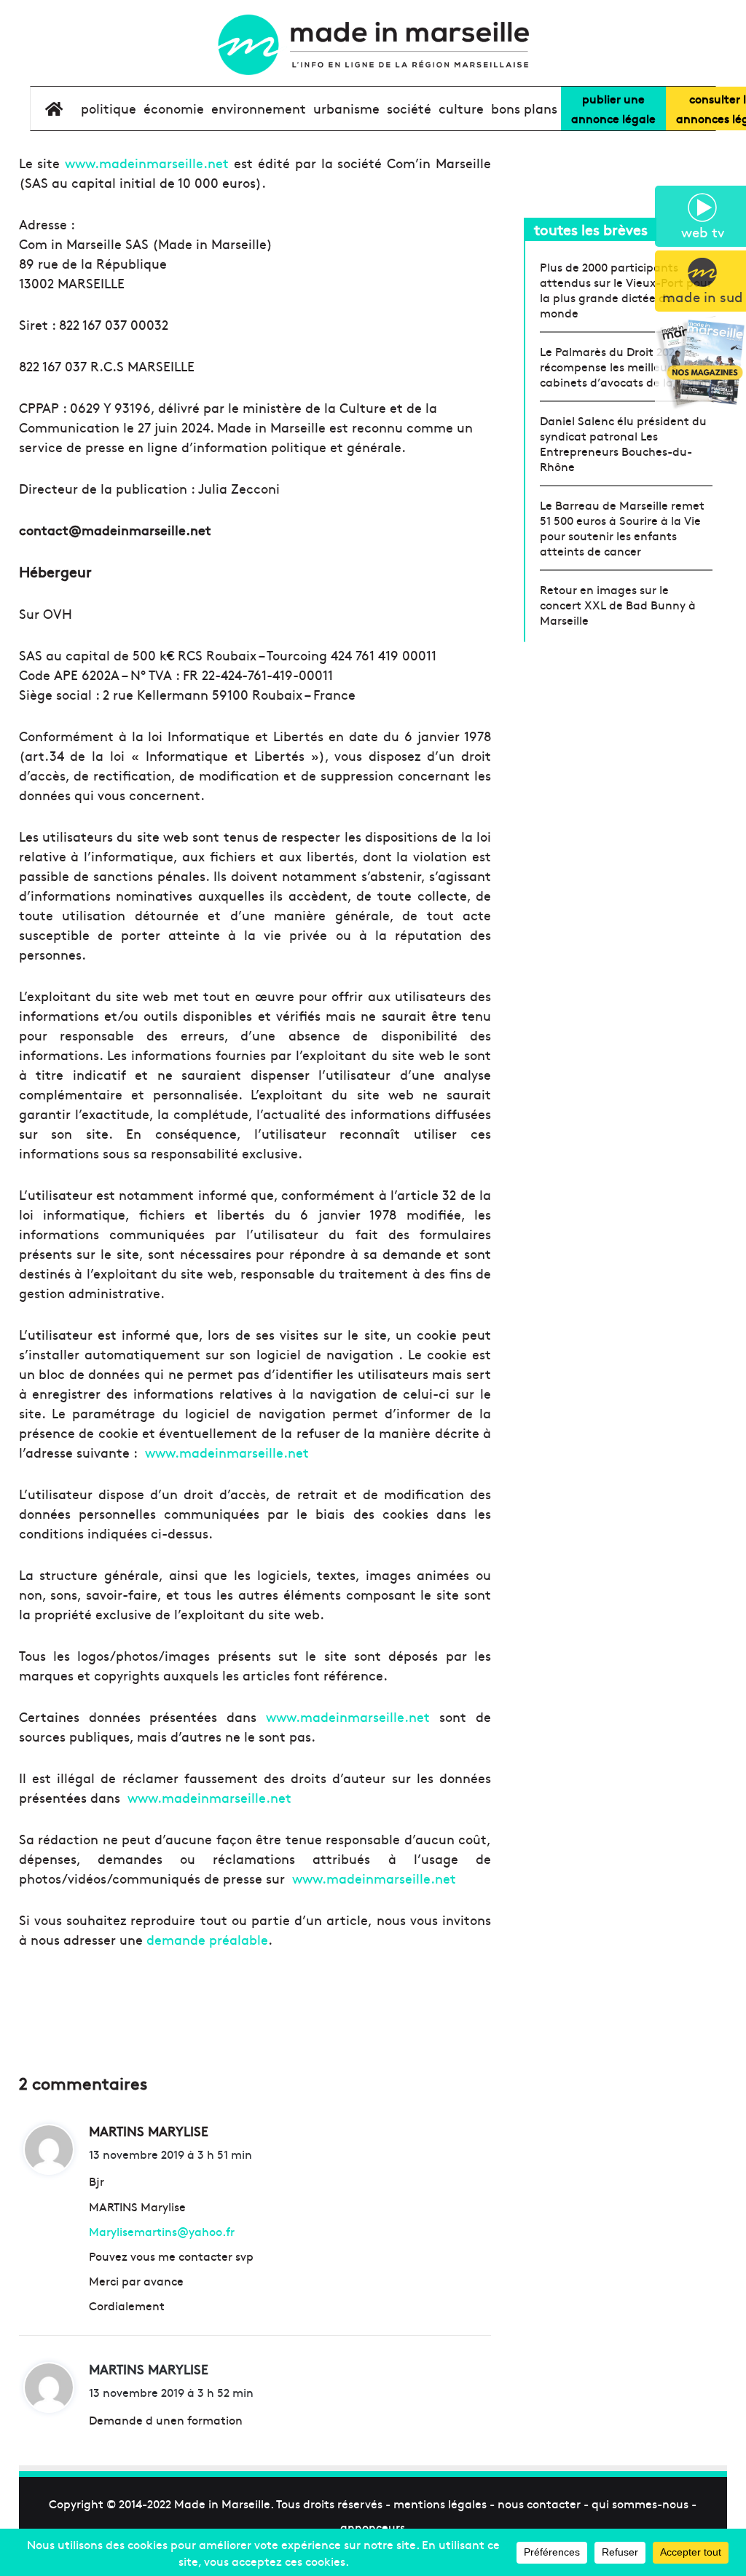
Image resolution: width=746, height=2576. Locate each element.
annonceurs (373, 2526)
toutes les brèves (591, 229)
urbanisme (346, 108)
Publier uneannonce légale (613, 108)
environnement (259, 108)
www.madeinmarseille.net (147, 163)
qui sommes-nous (640, 2503)
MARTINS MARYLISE (149, 2369)
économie (174, 108)
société (409, 108)
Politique (109, 108)
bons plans (524, 108)
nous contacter (539, 2503)
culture (461, 108)
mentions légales (440, 2503)
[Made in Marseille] (373, 45)
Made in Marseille (222, 2503)
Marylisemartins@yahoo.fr (162, 2231)
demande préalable (207, 1939)
